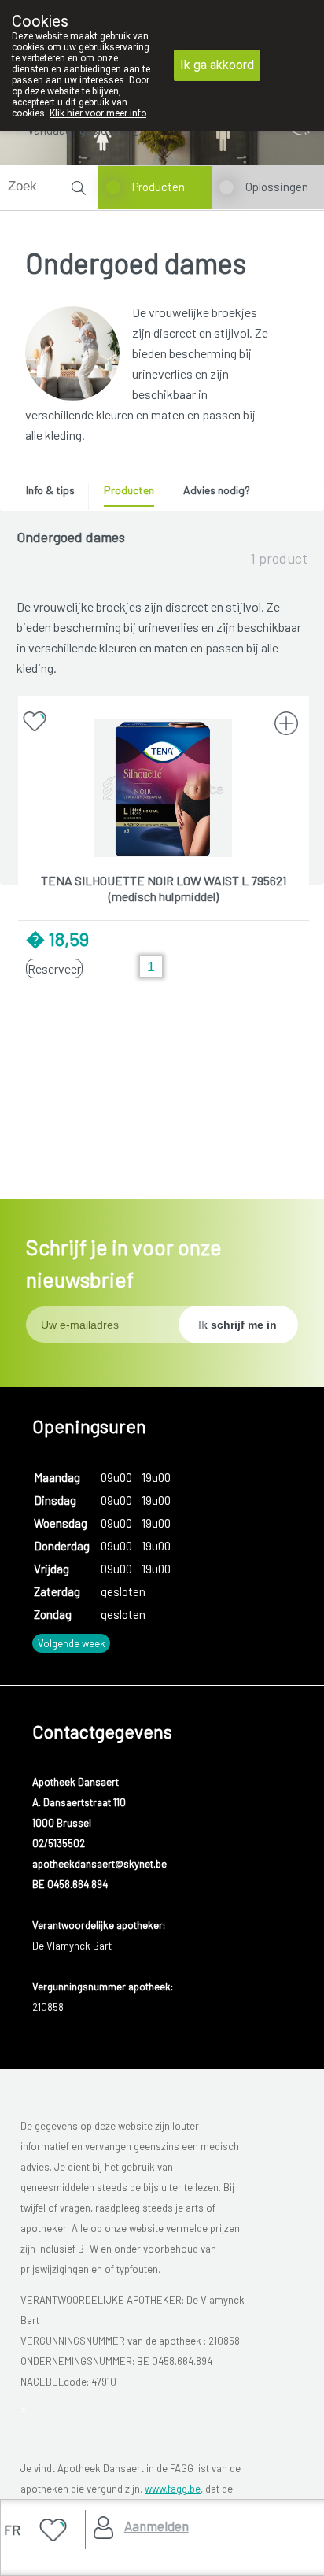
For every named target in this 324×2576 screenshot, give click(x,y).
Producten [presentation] (129, 490)
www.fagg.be (173, 2489)
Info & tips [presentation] (50, 490)
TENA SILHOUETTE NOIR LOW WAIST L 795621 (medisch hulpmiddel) (164, 888)
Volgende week (72, 1643)
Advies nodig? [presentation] (217, 490)
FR (12, 2530)
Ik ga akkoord (217, 65)
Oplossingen (277, 187)
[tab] (56, 494)
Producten (158, 187)
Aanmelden (156, 2526)
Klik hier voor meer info (98, 113)
